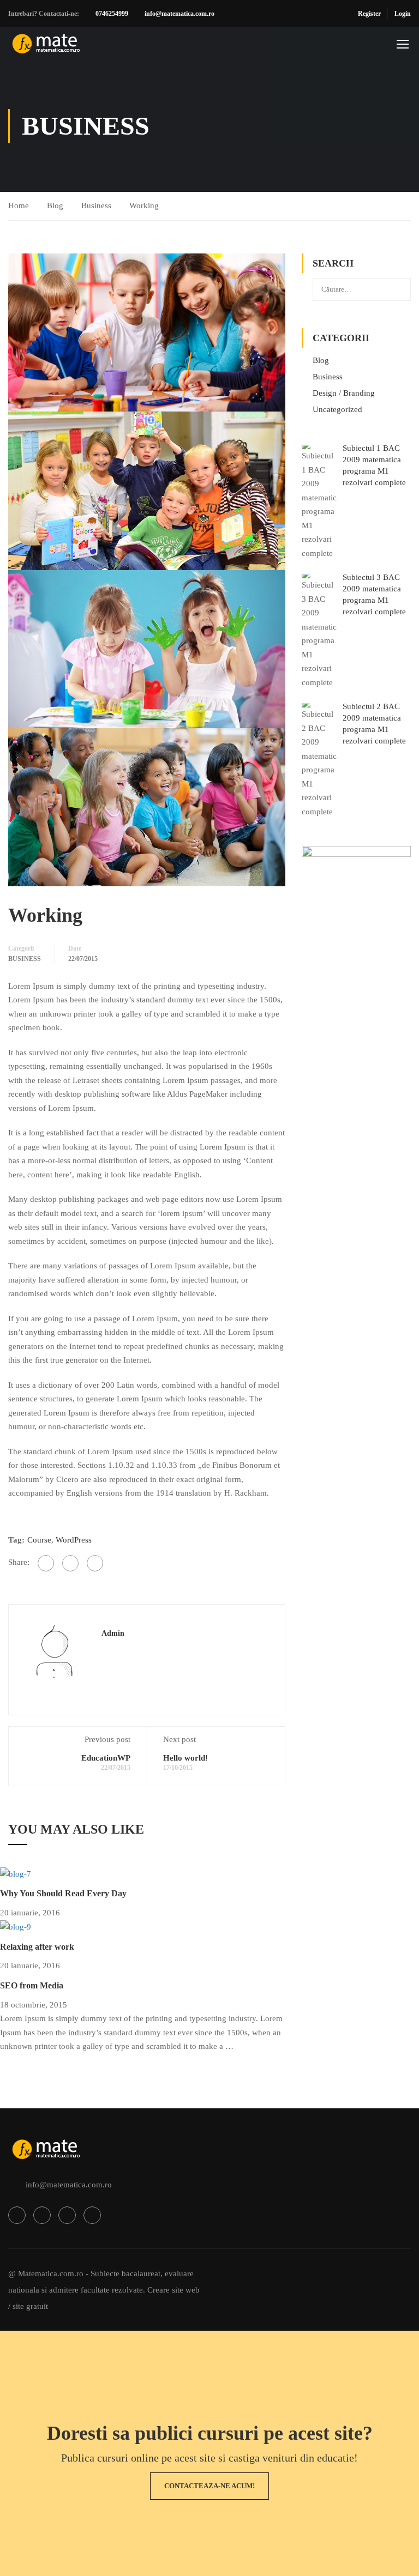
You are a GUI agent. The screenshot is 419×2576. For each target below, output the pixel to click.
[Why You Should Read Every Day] (16, 1873)
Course (39, 1540)
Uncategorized (337, 409)
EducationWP (106, 1758)
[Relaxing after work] (16, 1927)
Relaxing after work (37, 1947)
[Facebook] (46, 1563)
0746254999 (112, 14)
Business (96, 205)
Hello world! (185, 1758)
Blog (55, 205)
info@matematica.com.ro (179, 14)
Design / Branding (344, 393)
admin (113, 1633)
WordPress (74, 1540)
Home (19, 205)
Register (369, 14)
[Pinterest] (95, 1563)
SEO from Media (32, 1985)
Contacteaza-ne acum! (209, 2486)
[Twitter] (70, 1563)
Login (403, 14)
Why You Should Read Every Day (63, 1893)
